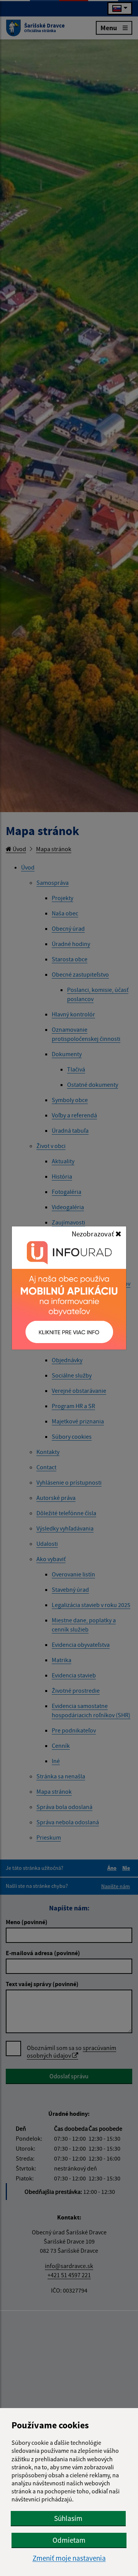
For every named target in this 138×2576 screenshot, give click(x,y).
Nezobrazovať (94, 1234)
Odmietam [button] (69, 2540)
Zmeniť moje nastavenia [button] (69, 2558)
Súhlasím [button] (68, 2518)
